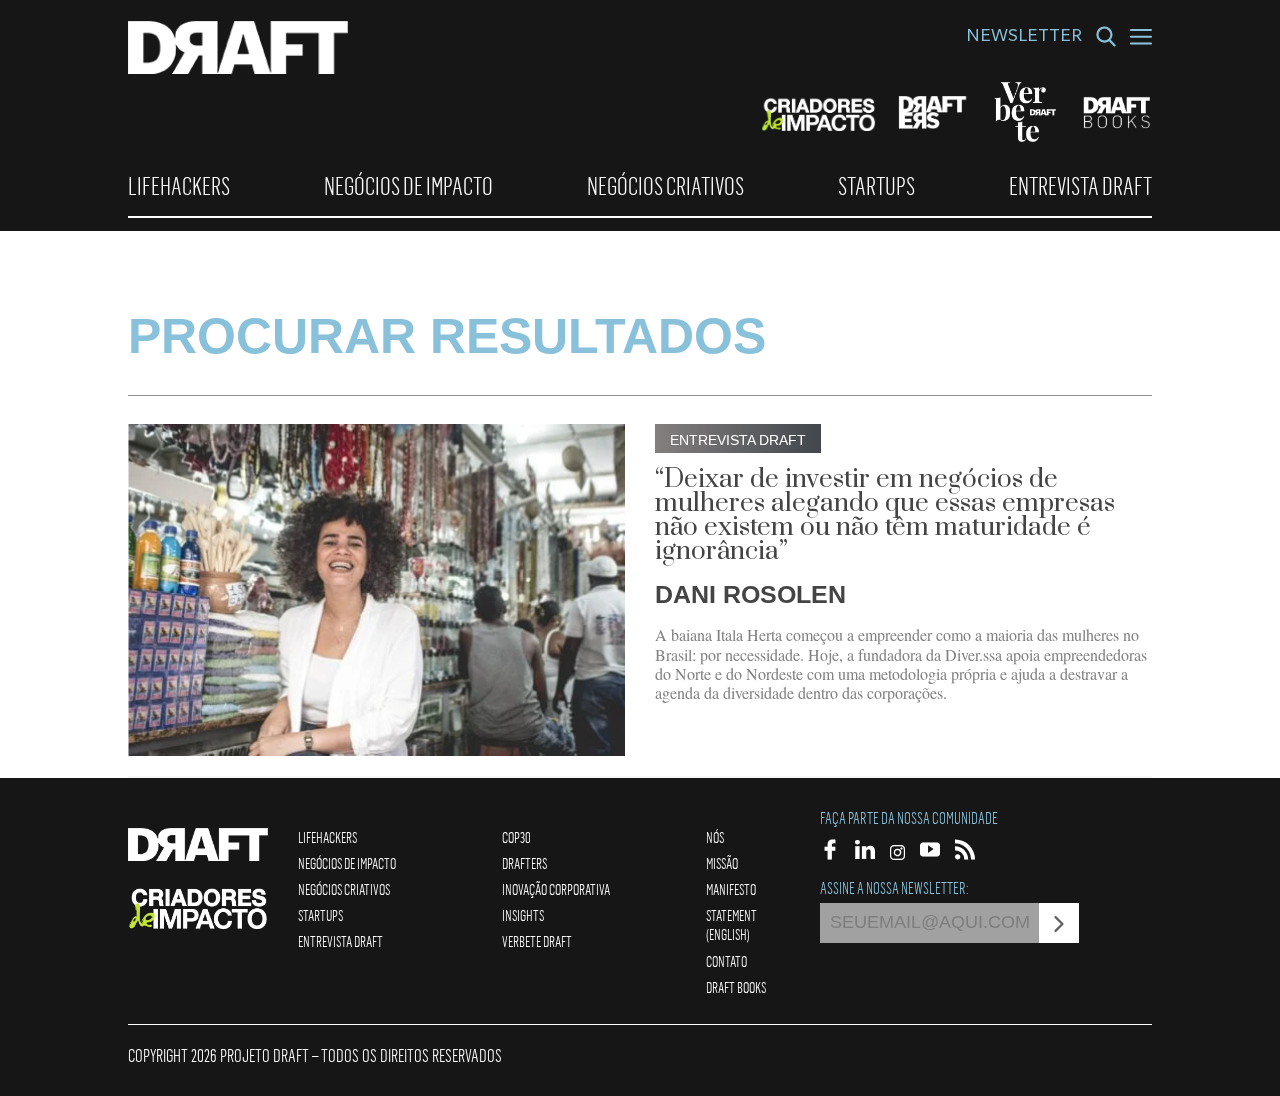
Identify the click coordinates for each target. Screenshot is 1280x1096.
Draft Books (736, 987)
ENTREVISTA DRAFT (1080, 186)
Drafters (524, 863)
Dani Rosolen (750, 594)
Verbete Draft (537, 941)
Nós (715, 837)
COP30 (516, 837)
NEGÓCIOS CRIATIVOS (665, 186)
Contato (726, 961)
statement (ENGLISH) (731, 924)
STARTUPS (876, 186)
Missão (722, 863)
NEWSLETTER (1024, 38)
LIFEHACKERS (179, 186)
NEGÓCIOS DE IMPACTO (408, 186)
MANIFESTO (731, 889)
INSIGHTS (523, 915)
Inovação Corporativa (556, 889)
